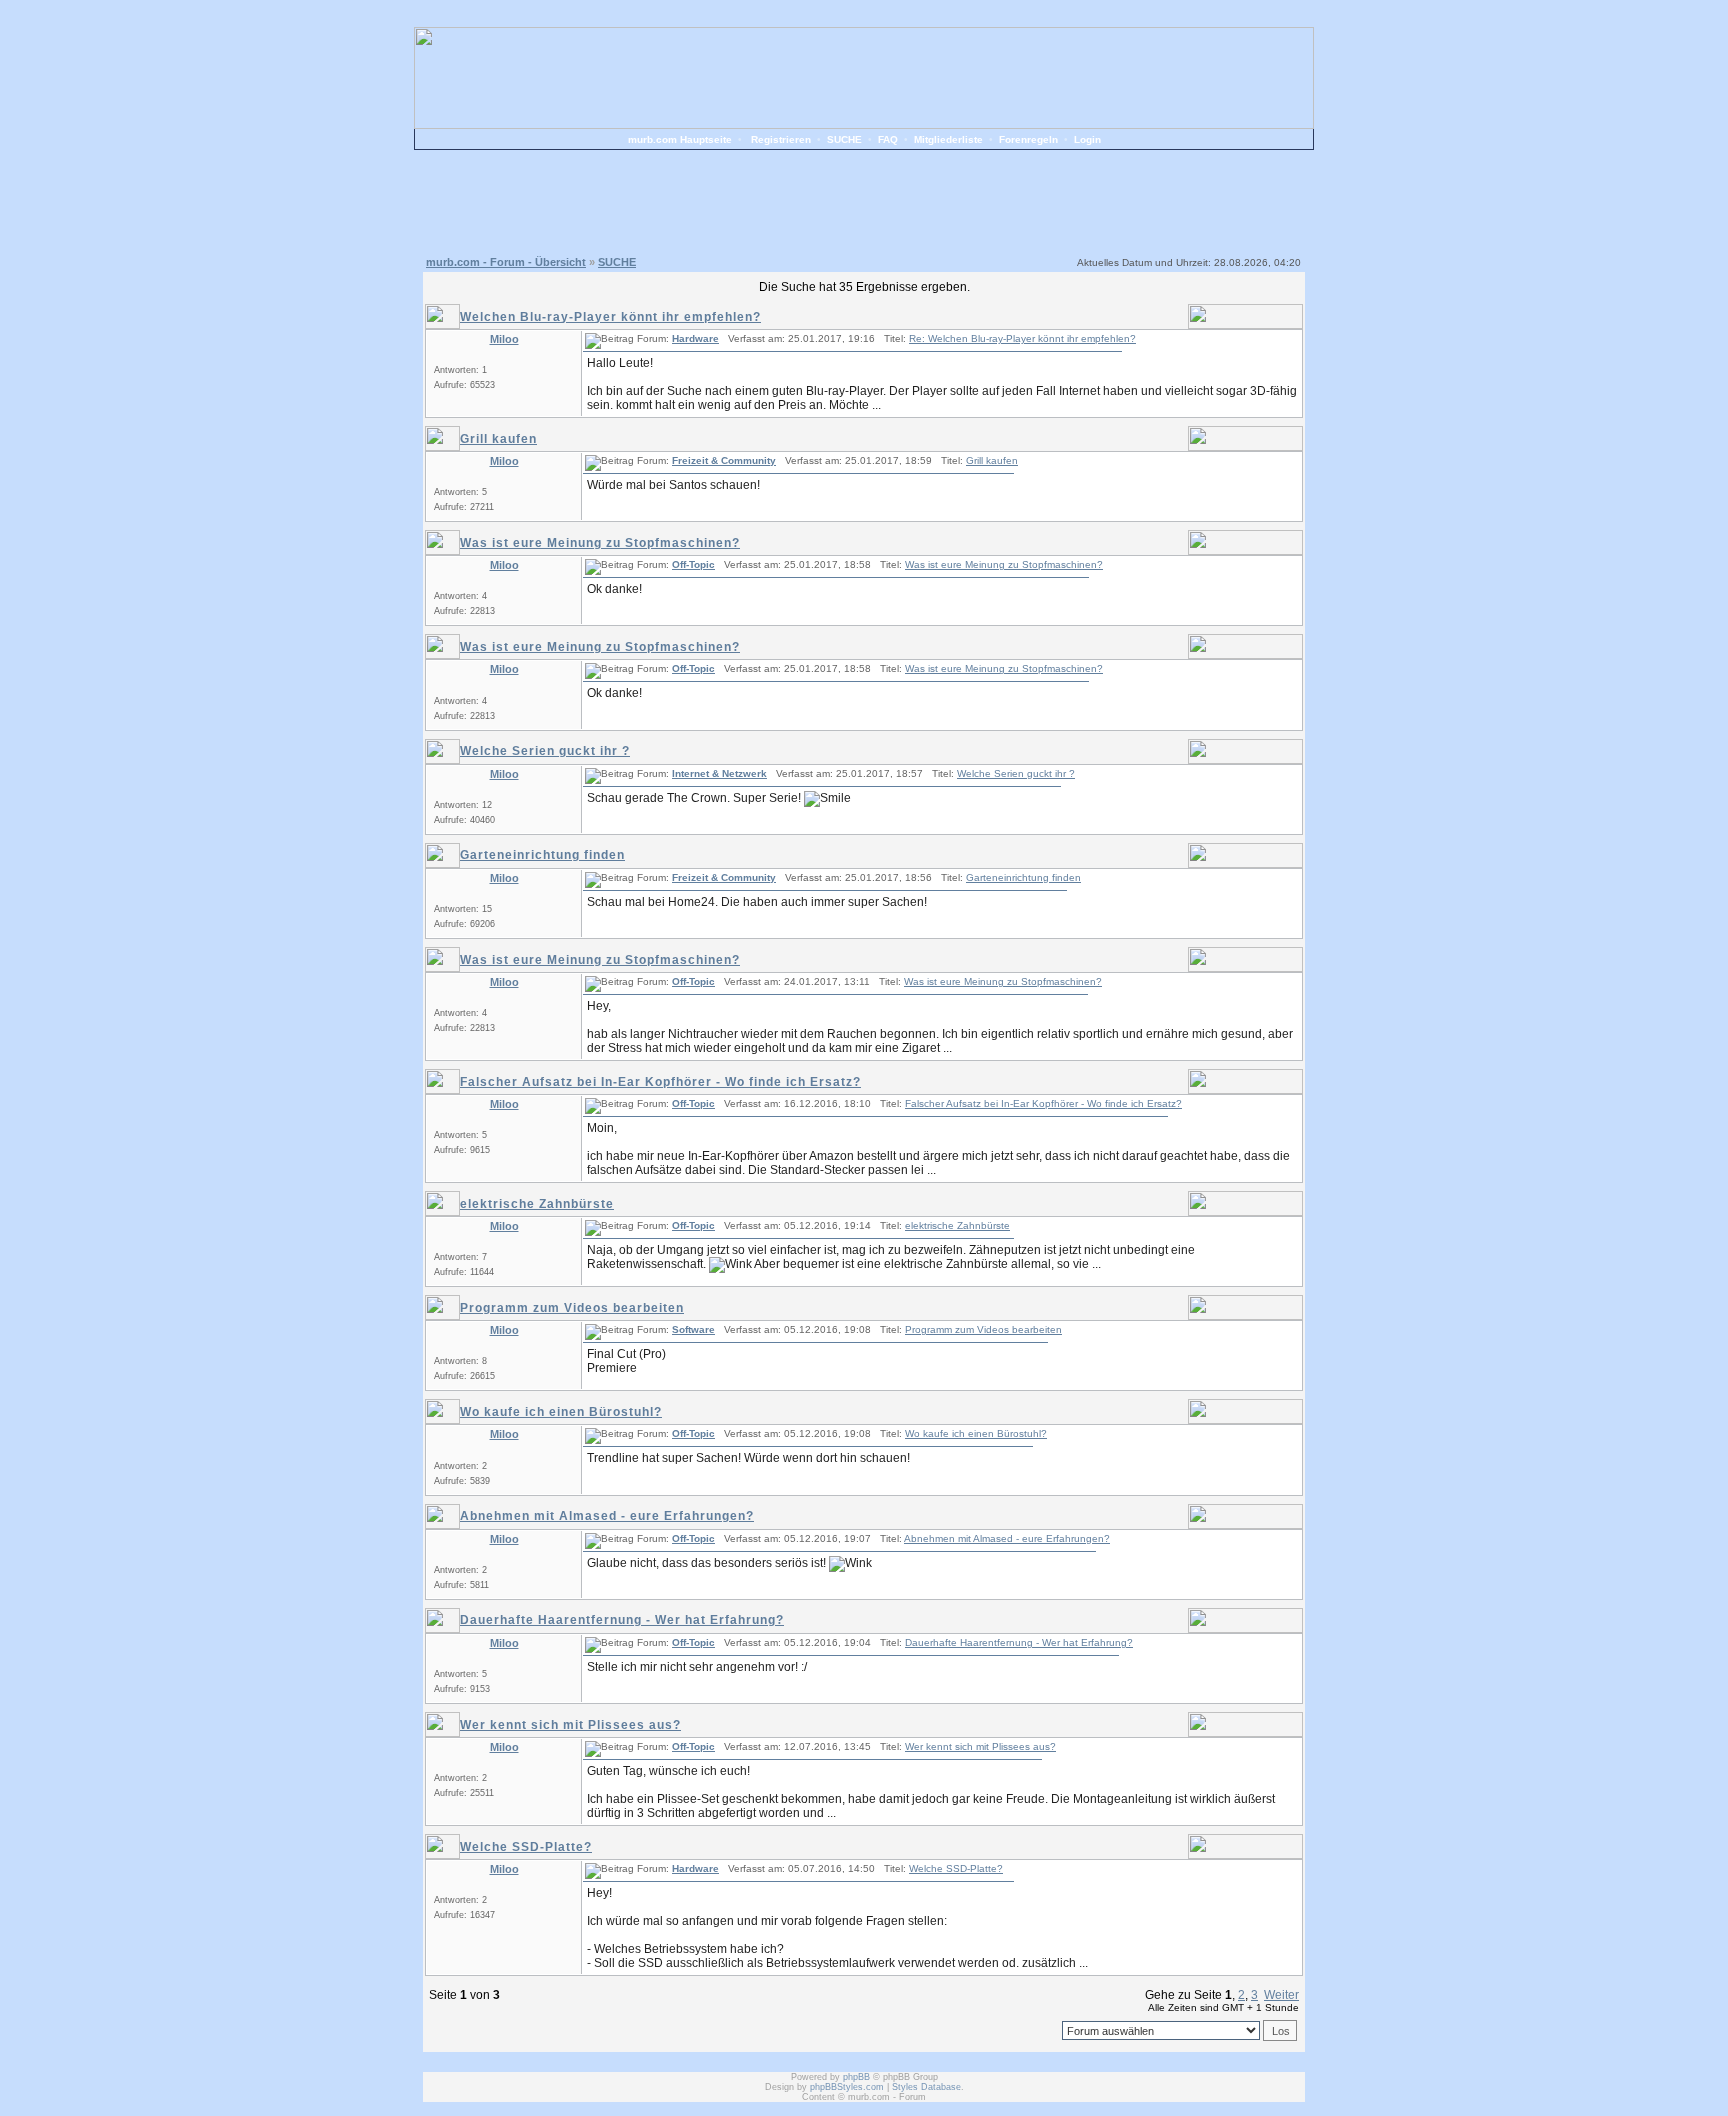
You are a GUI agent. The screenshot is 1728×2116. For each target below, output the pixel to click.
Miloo (504, 339)
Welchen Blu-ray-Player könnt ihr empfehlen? (610, 317)
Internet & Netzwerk (719, 773)
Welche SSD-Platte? (526, 1847)
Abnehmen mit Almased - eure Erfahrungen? (607, 1516)
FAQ (888, 139)
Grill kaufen (498, 439)
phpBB (856, 2077)
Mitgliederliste (948, 139)
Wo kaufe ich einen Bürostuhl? (561, 1412)
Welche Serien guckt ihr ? (545, 751)
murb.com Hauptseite (680, 139)
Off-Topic (693, 564)
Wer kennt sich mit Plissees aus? (570, 1725)
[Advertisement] (864, 200)
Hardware (695, 338)
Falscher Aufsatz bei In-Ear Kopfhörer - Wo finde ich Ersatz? (660, 1082)
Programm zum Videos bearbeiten (572, 1308)
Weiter (1281, 1995)
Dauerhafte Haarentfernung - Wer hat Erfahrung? (622, 1620)
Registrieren (781, 139)
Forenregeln (1028, 139)
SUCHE (844, 139)
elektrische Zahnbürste (537, 1204)
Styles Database (926, 2087)
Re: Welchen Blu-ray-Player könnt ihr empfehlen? (1022, 338)
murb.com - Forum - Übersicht (506, 262)
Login (1087, 139)
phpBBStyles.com (847, 2087)
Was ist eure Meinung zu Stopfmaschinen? (600, 543)
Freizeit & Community (724, 460)
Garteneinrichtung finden (542, 855)
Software (693, 1329)
